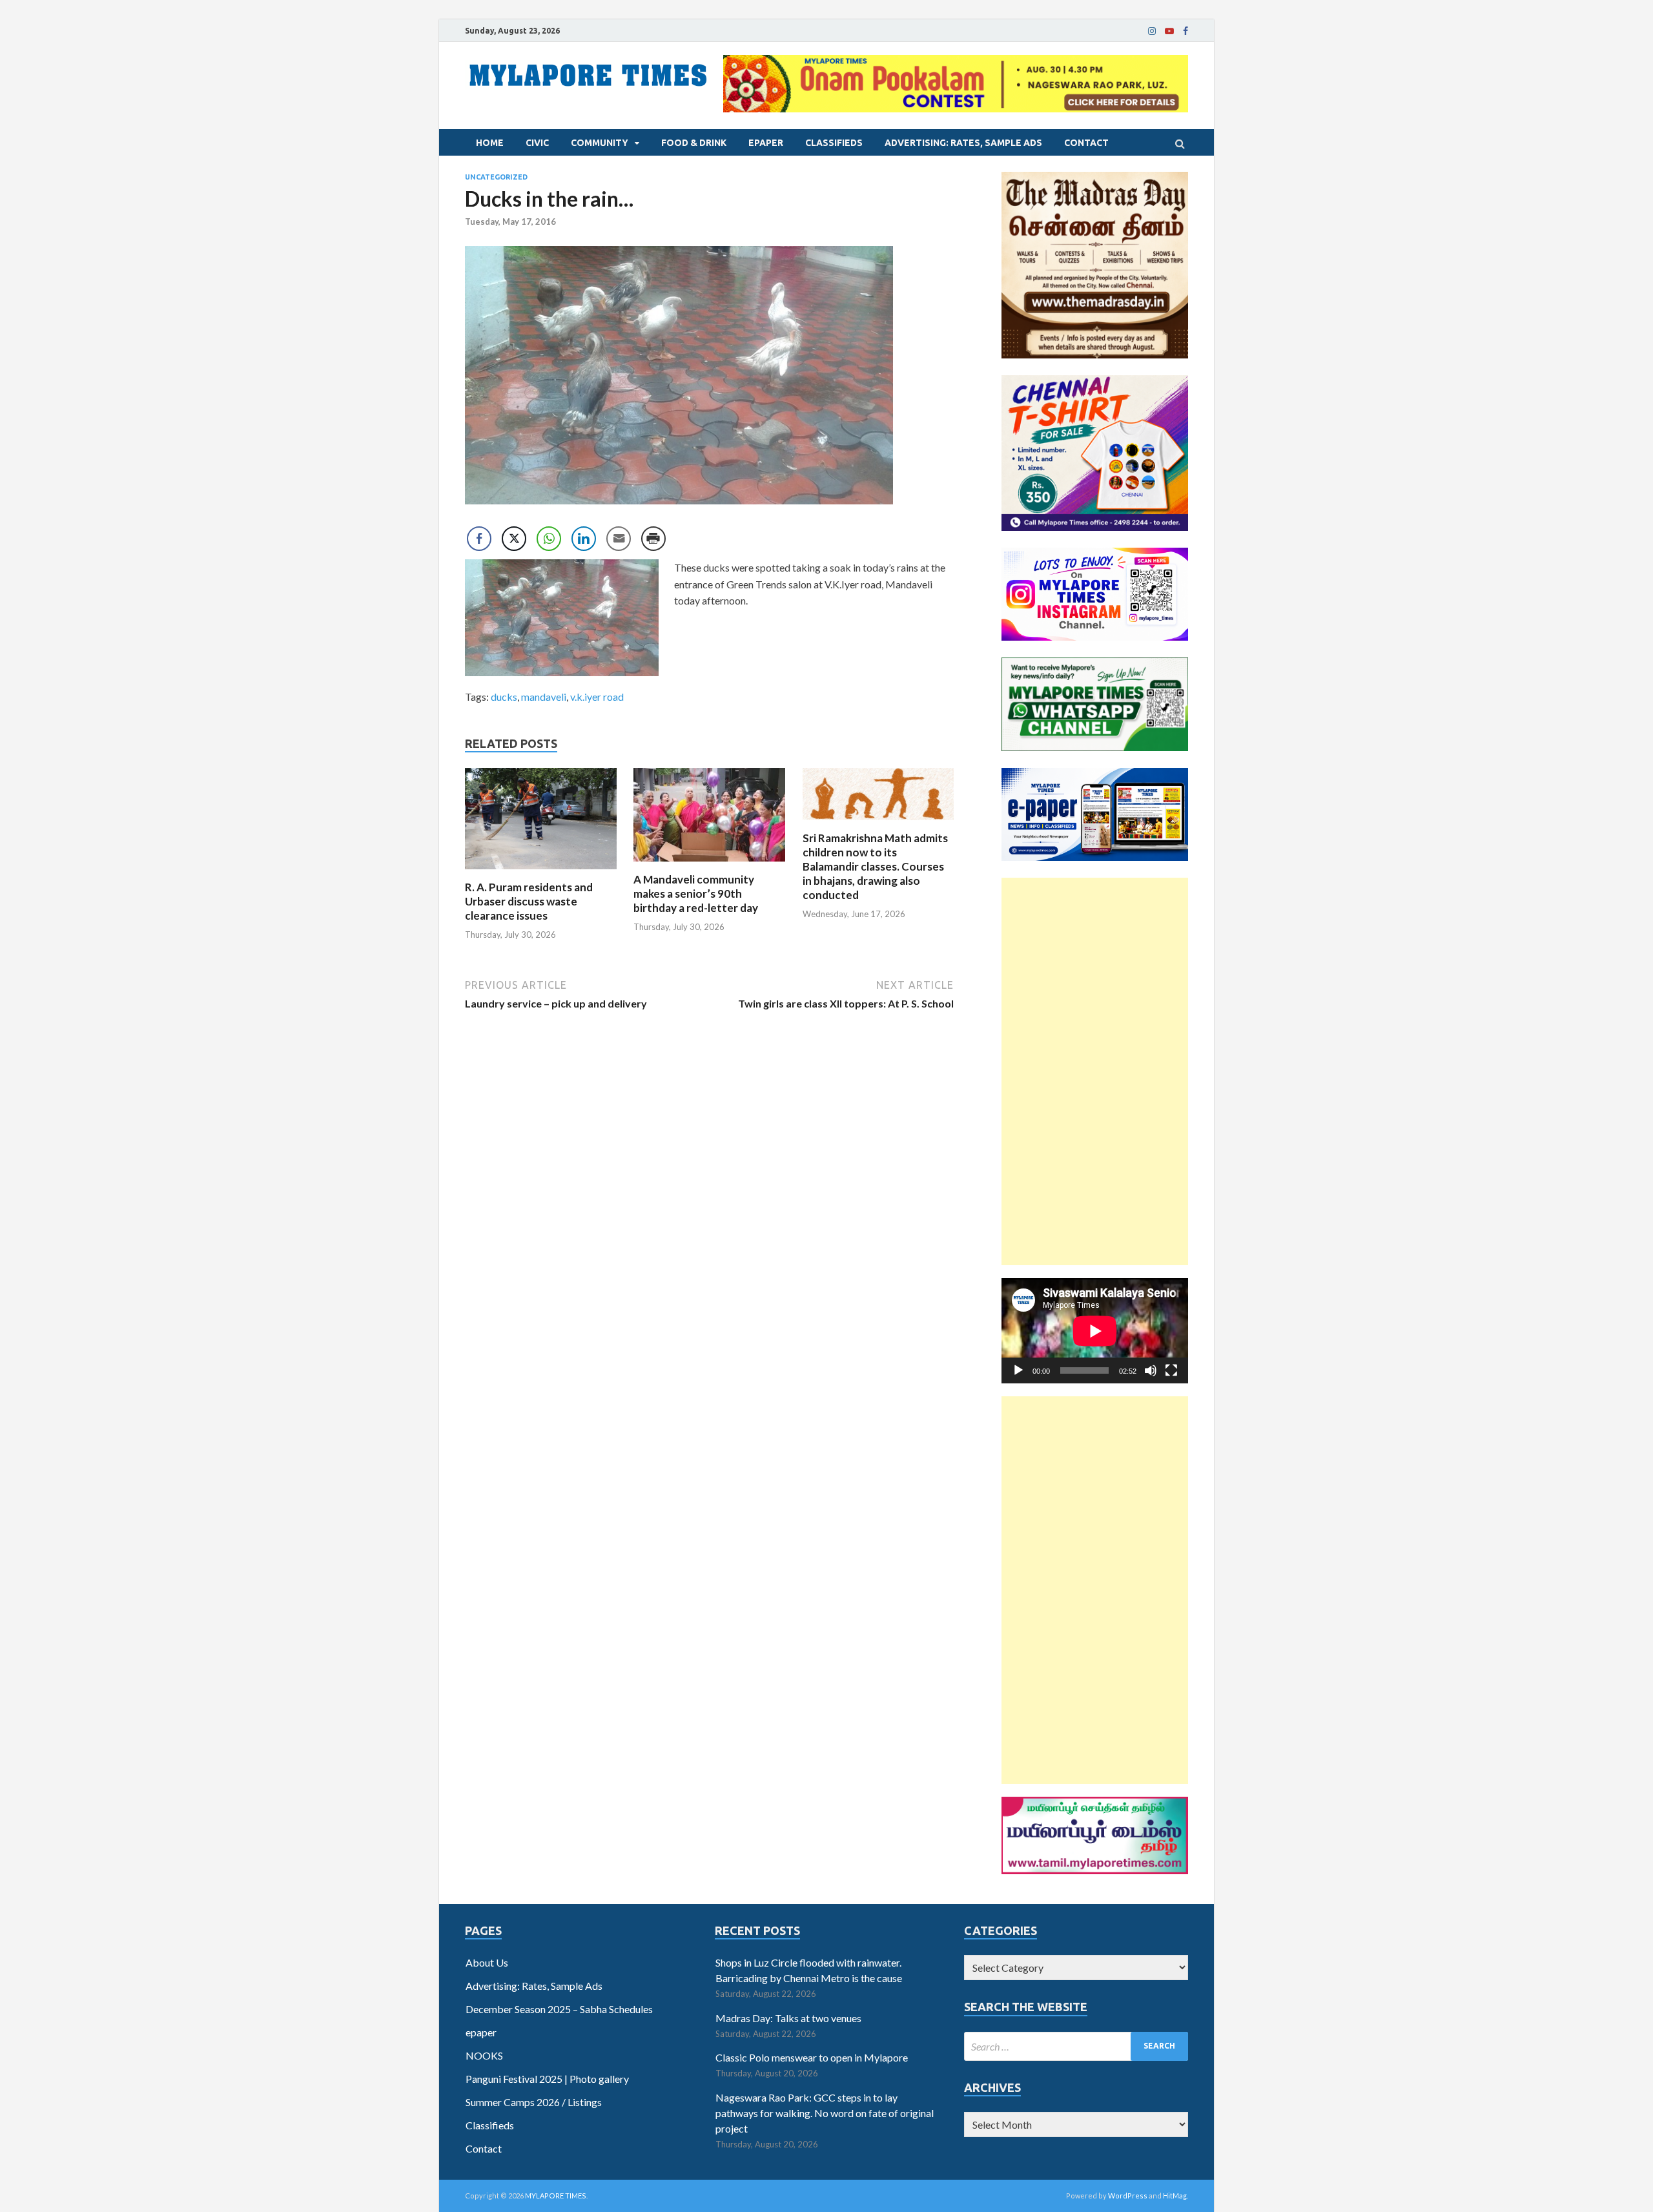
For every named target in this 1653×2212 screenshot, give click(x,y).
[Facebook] (1186, 31)
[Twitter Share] (514, 539)
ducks (504, 697)
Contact (1086, 143)
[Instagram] (1152, 31)
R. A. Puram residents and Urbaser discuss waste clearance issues (529, 901)
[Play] (1018, 1370)
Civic (537, 143)
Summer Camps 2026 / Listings (534, 2102)
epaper (766, 143)
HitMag (1175, 2196)
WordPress (1128, 2196)
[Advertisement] (1095, 1071)
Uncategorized (496, 177)
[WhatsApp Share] (549, 539)
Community (600, 143)
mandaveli (544, 697)
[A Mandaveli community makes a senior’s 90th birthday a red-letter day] (709, 864)
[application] (1095, 1331)
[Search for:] (1076, 2046)
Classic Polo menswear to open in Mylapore (812, 2057)
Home (490, 143)
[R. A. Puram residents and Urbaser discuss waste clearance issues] (541, 872)
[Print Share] (653, 539)
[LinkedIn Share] (584, 539)
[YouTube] (1169, 31)
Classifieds (834, 143)
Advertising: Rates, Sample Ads (963, 143)
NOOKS (484, 2055)
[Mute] (1151, 1370)
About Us (487, 1962)
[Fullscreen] (1171, 1370)
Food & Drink (694, 143)
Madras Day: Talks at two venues (788, 2018)
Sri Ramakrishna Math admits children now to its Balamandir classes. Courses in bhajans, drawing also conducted (875, 866)
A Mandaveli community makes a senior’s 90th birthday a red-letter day (696, 894)
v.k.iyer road (597, 697)
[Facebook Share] (479, 539)
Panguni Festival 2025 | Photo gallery (547, 2079)
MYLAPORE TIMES (556, 2196)
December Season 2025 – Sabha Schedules (559, 2009)
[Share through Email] (619, 539)
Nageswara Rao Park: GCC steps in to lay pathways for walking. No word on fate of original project (825, 2113)
